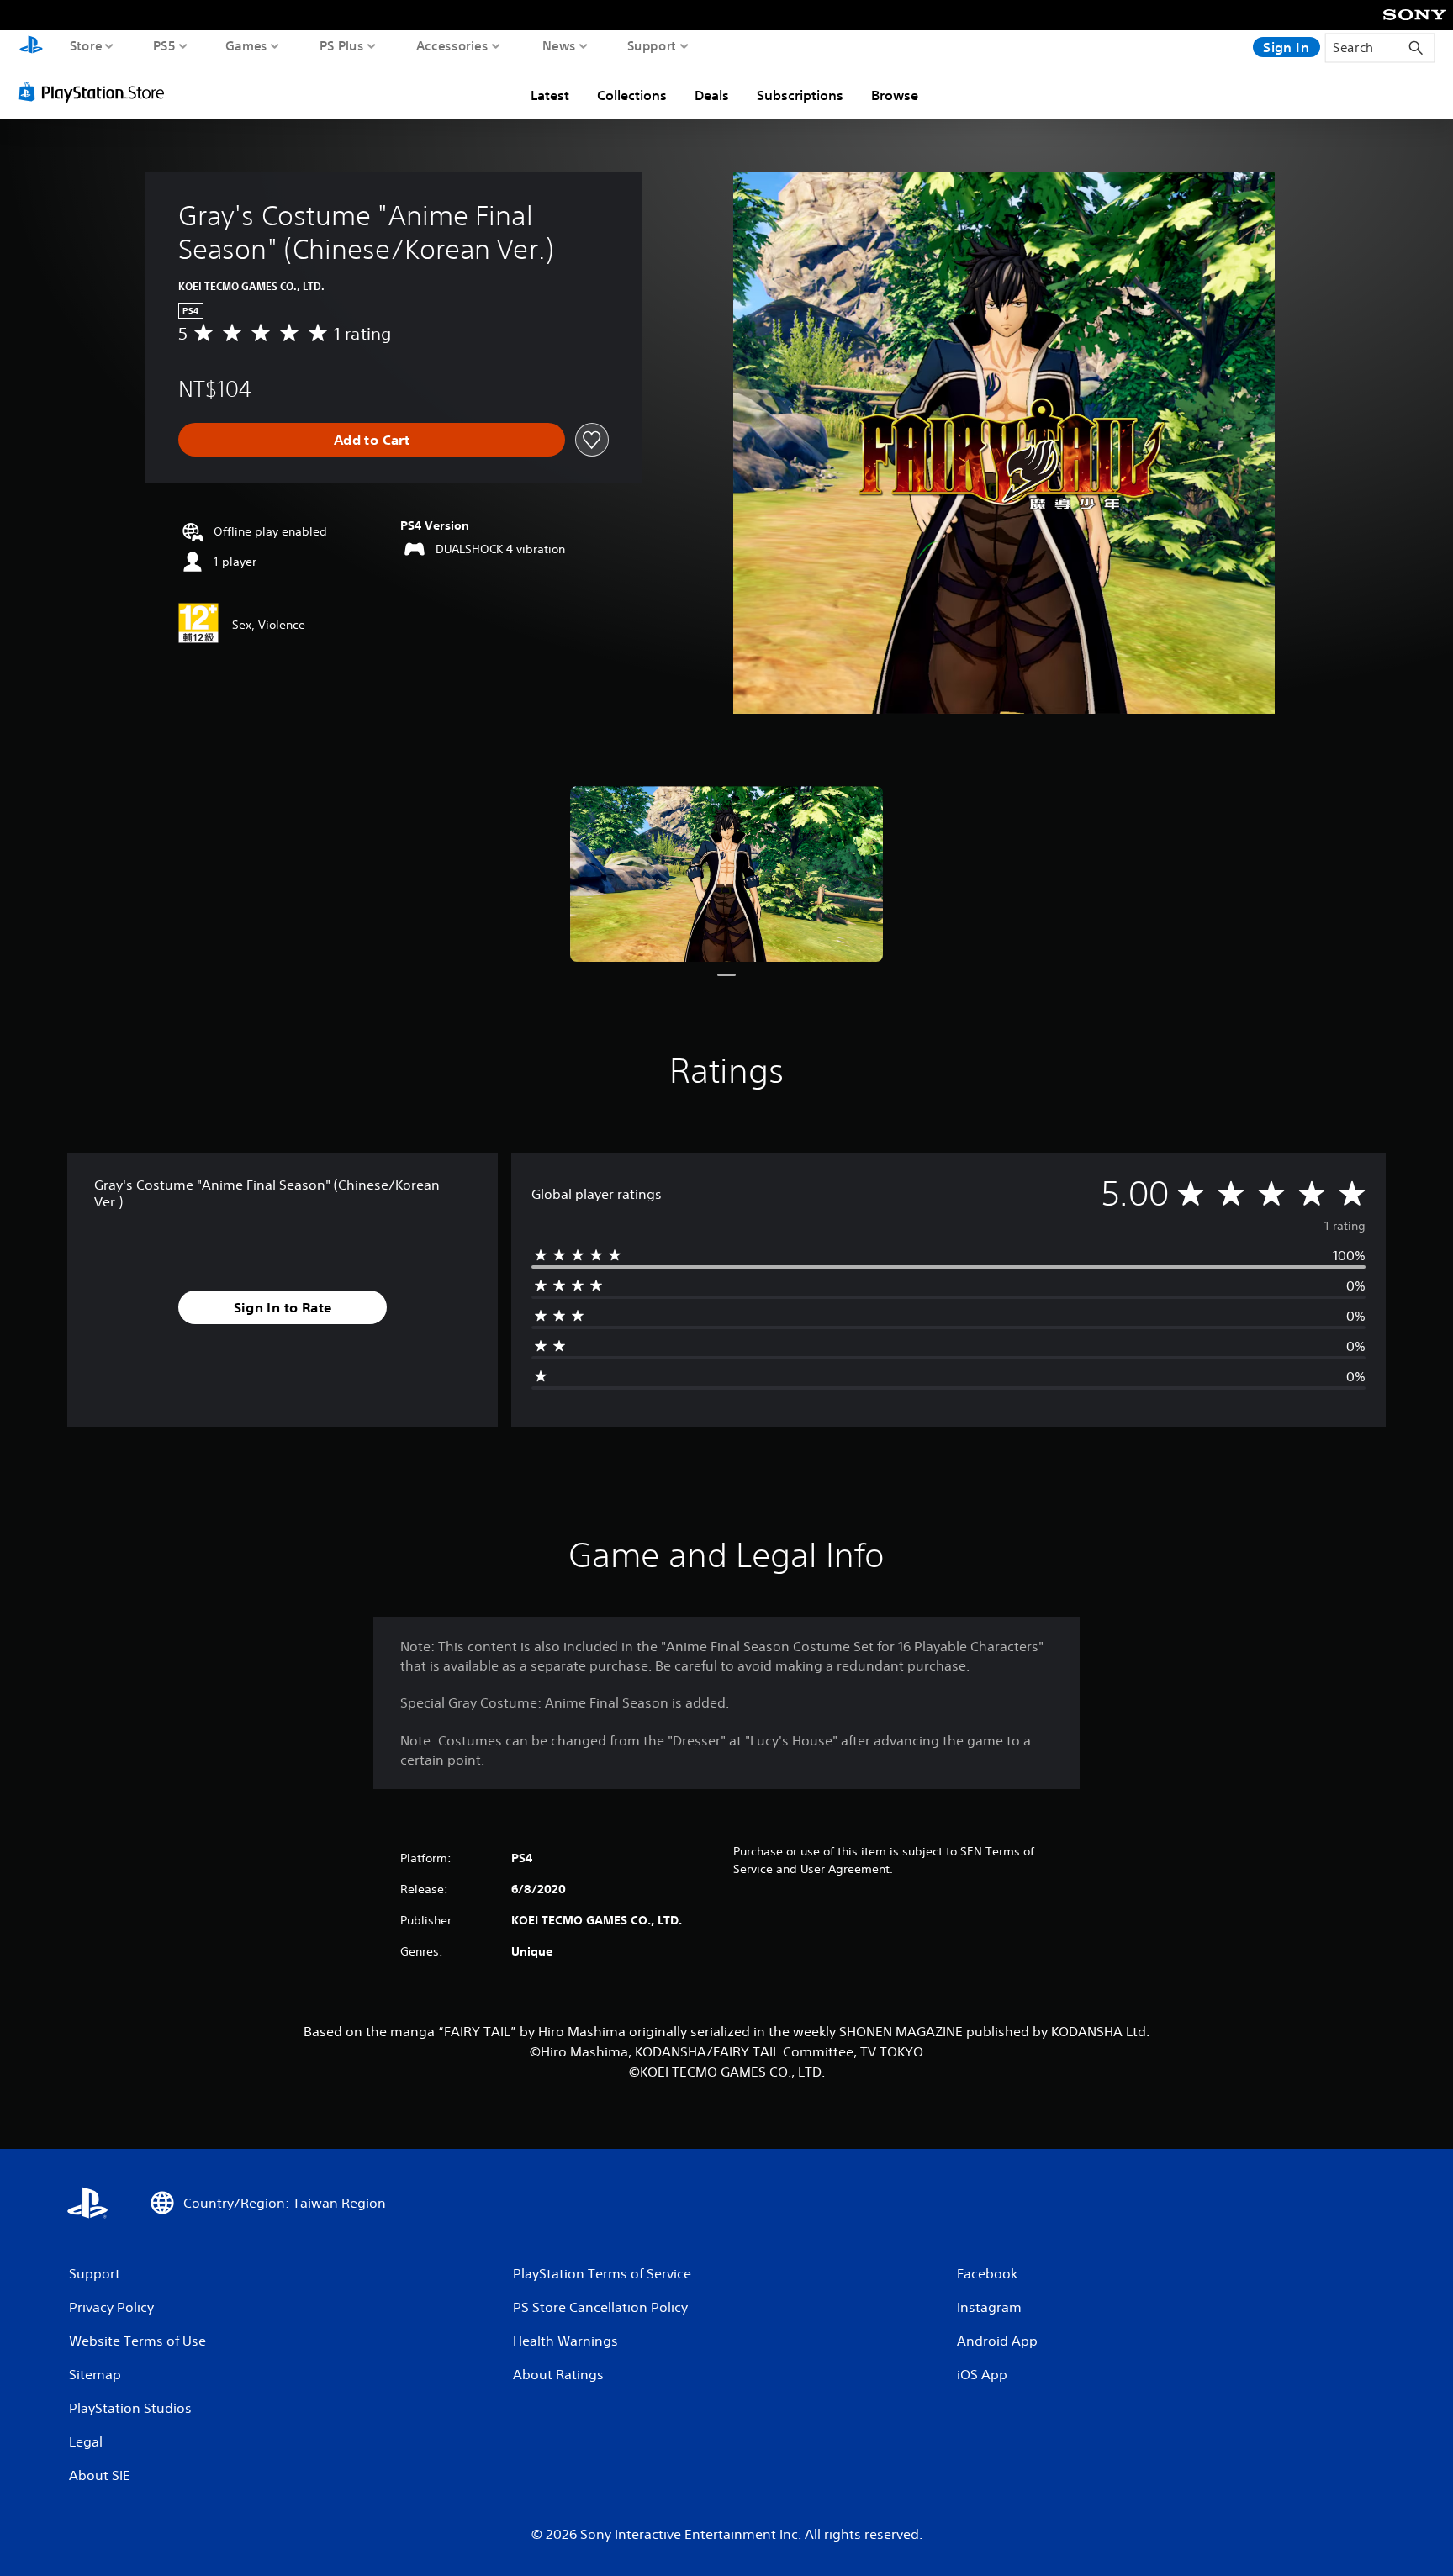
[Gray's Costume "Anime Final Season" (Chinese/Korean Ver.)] (726, 874)
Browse (895, 95)
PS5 (164, 45)
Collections (632, 95)
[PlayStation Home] (31, 47)
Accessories (452, 45)
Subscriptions (800, 95)
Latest (550, 95)
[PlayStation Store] (96, 92)
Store (86, 45)
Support (652, 45)
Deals (712, 95)
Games (247, 45)
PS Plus (342, 45)
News (559, 45)
